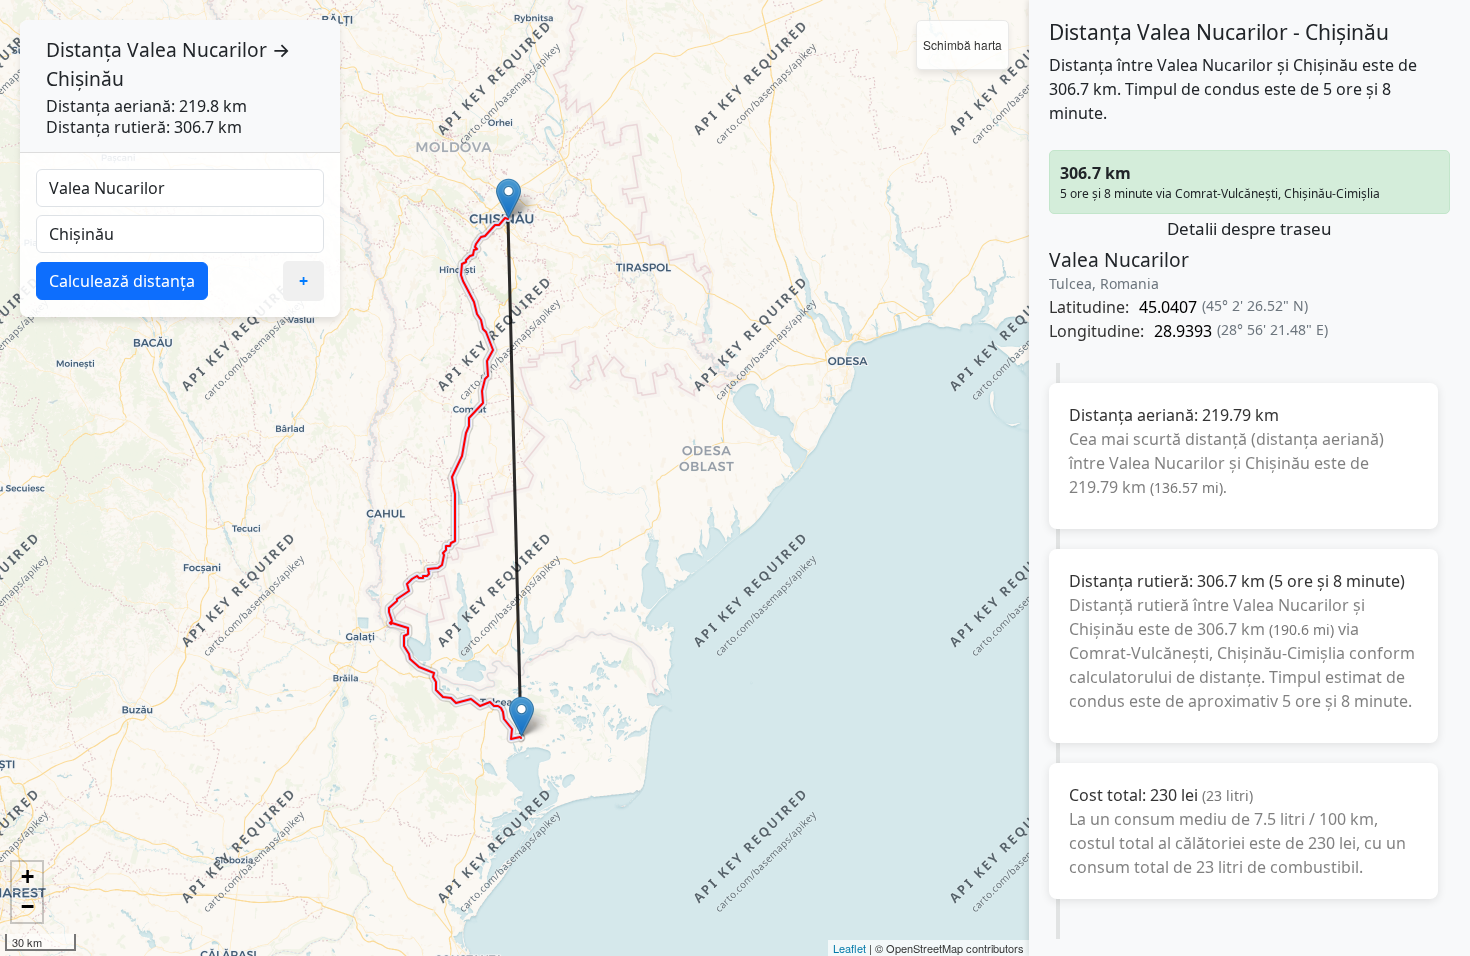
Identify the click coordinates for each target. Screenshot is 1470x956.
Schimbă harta (962, 44)
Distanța (84, 49)
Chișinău (85, 78)
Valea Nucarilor (197, 49)
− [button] (27, 906)
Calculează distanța (122, 281)
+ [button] (27, 876)
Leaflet (849, 948)
